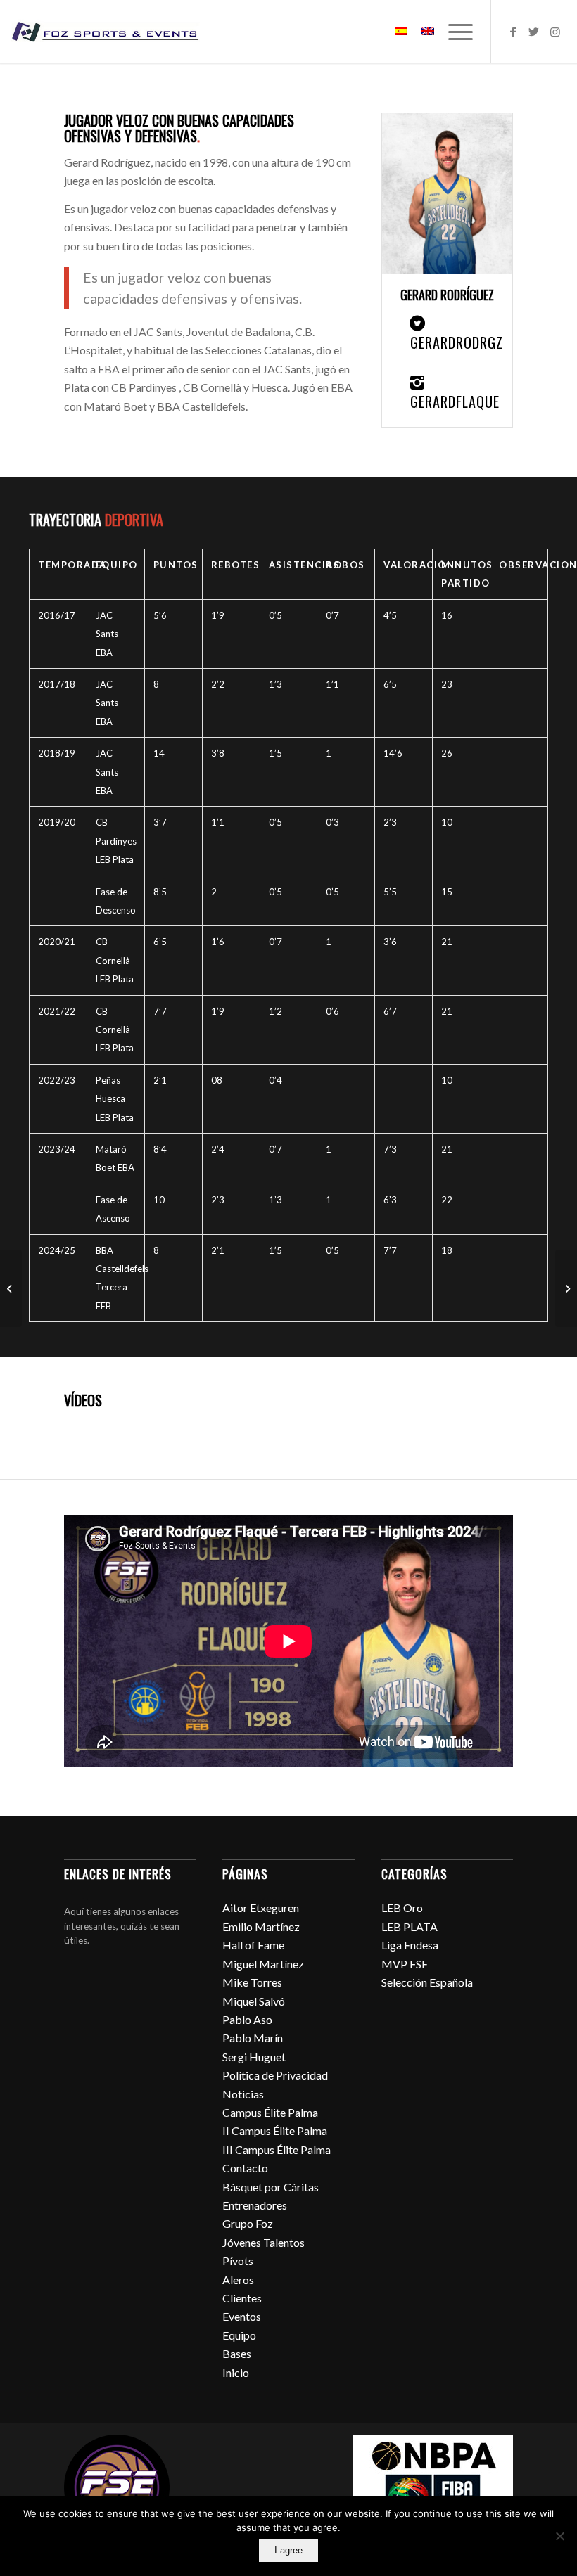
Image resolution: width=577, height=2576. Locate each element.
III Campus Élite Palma (277, 2149)
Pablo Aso (247, 2019)
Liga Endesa (410, 1945)
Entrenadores (255, 2205)
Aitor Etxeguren (261, 1908)
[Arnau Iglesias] (11, 1288)
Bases (237, 2353)
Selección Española (427, 1982)
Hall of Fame (253, 1945)
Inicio (236, 2372)
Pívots (238, 2261)
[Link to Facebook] (513, 32)
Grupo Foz (248, 2223)
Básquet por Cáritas (271, 2187)
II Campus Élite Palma (275, 2130)
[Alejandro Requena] (566, 1288)
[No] (559, 2536)
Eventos (242, 2316)
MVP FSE (405, 1964)
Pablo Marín (253, 2038)
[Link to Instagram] (555, 32)
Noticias (243, 2094)
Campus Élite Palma (270, 2112)
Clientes (242, 2298)
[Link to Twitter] (534, 32)
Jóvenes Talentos (264, 2242)
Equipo (239, 2335)
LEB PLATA (410, 1927)
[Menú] (454, 32)
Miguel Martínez (263, 1964)
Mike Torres (252, 1982)
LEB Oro (402, 1908)
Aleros (238, 2280)
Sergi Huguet (254, 2057)
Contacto (245, 2168)
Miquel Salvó (254, 2001)
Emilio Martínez (261, 1927)
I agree (288, 2550)
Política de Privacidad (275, 2075)
